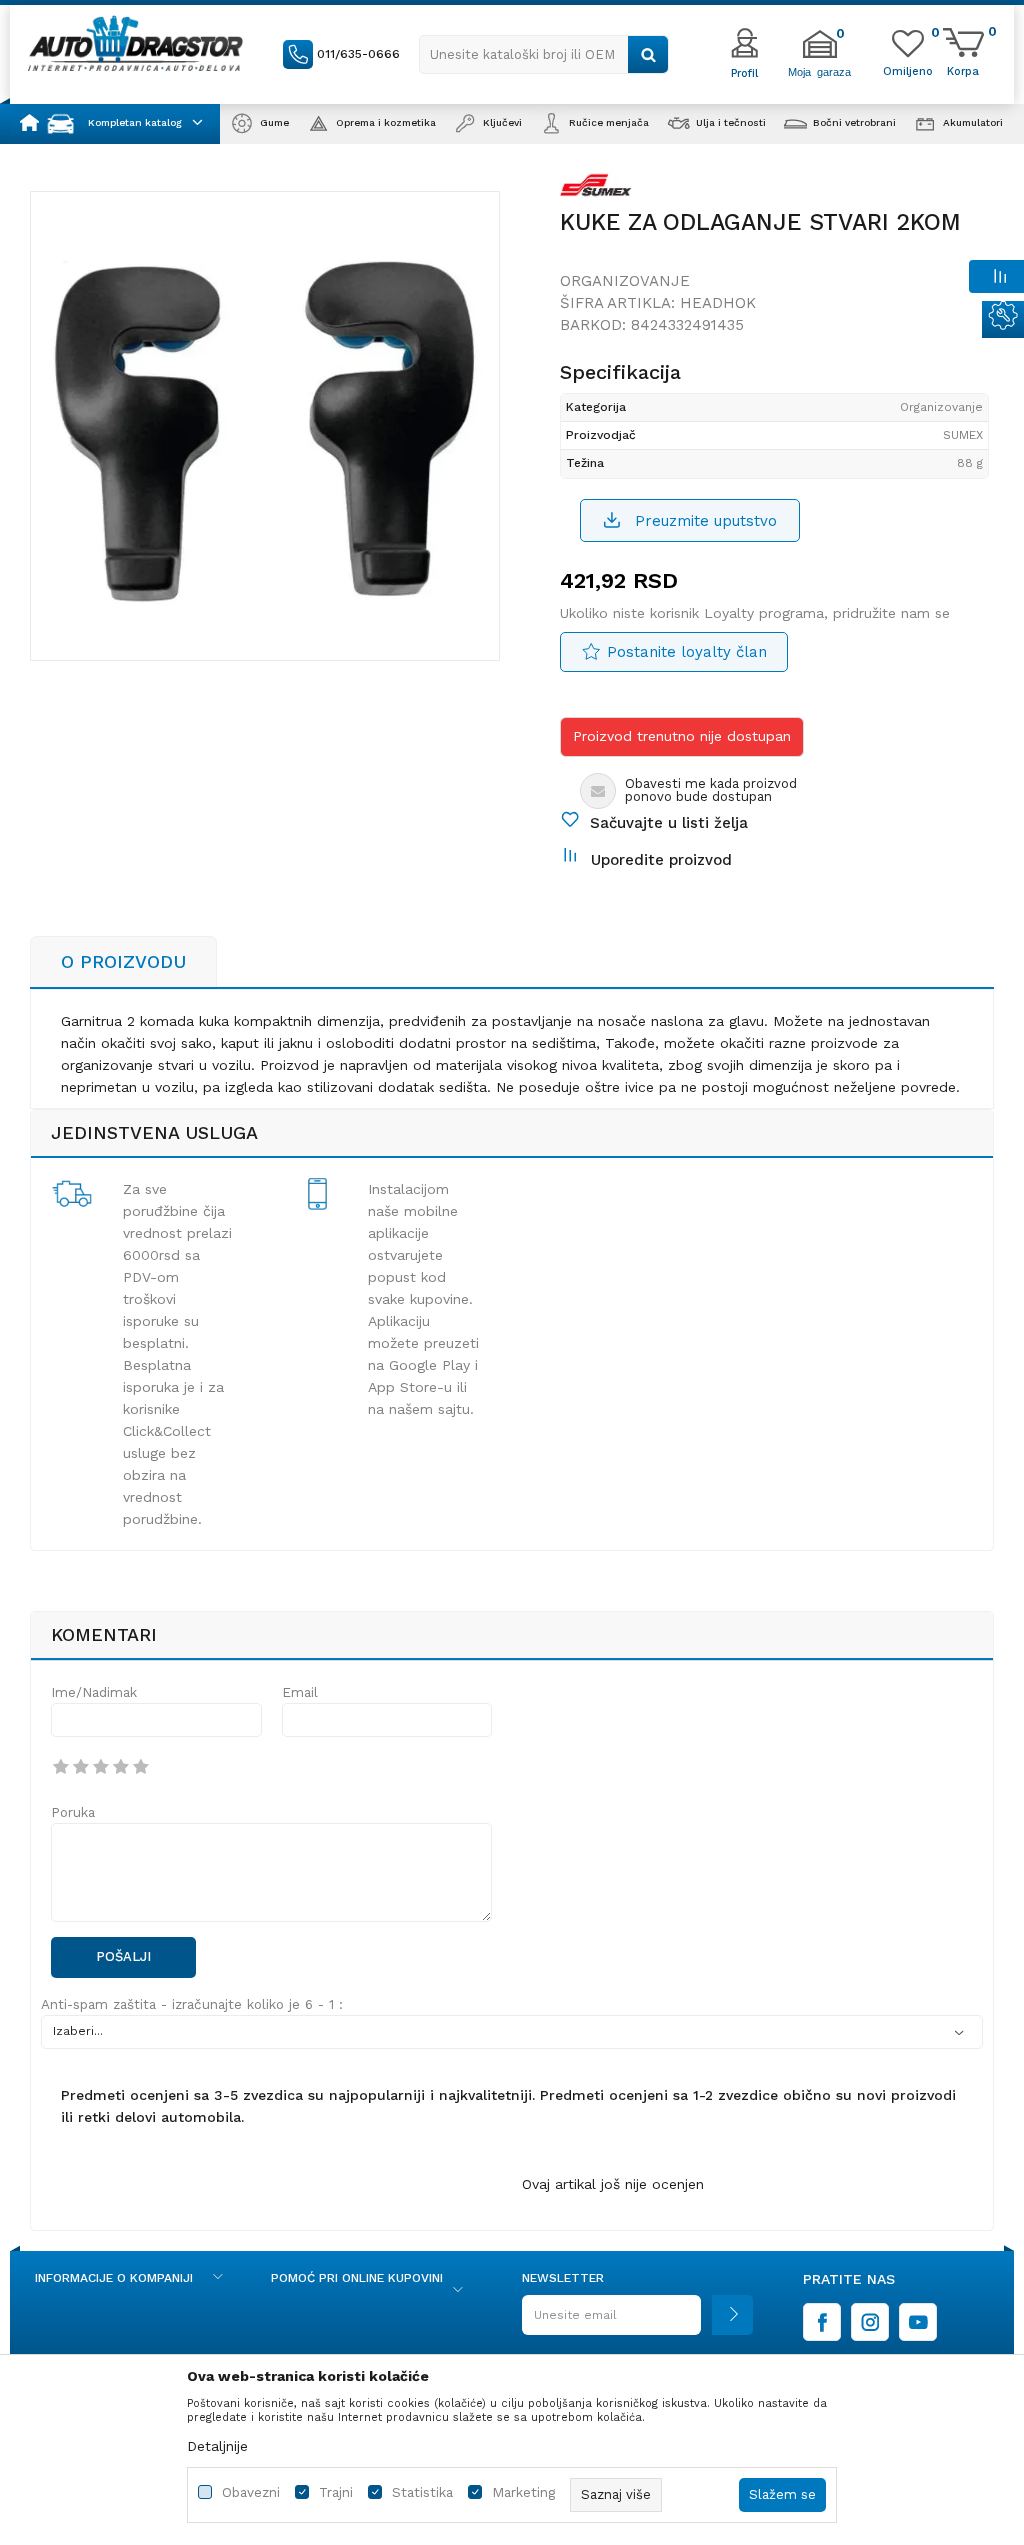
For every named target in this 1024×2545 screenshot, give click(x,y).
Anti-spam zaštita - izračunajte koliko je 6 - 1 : (192, 2004)
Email (300, 1692)
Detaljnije (217, 2446)
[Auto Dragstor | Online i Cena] (135, 43)
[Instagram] (870, 2322)
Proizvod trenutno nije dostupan (682, 736)
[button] (544, 54)
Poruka (73, 1812)
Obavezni (251, 2492)
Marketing (523, 2492)
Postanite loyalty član (687, 652)
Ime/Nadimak (94, 1692)
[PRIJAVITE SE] (637, 2322)
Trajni (336, 2492)
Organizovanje (625, 281)
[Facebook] (822, 2322)
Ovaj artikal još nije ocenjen (613, 2184)
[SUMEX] (596, 189)
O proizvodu (123, 961)
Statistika (422, 2492)
